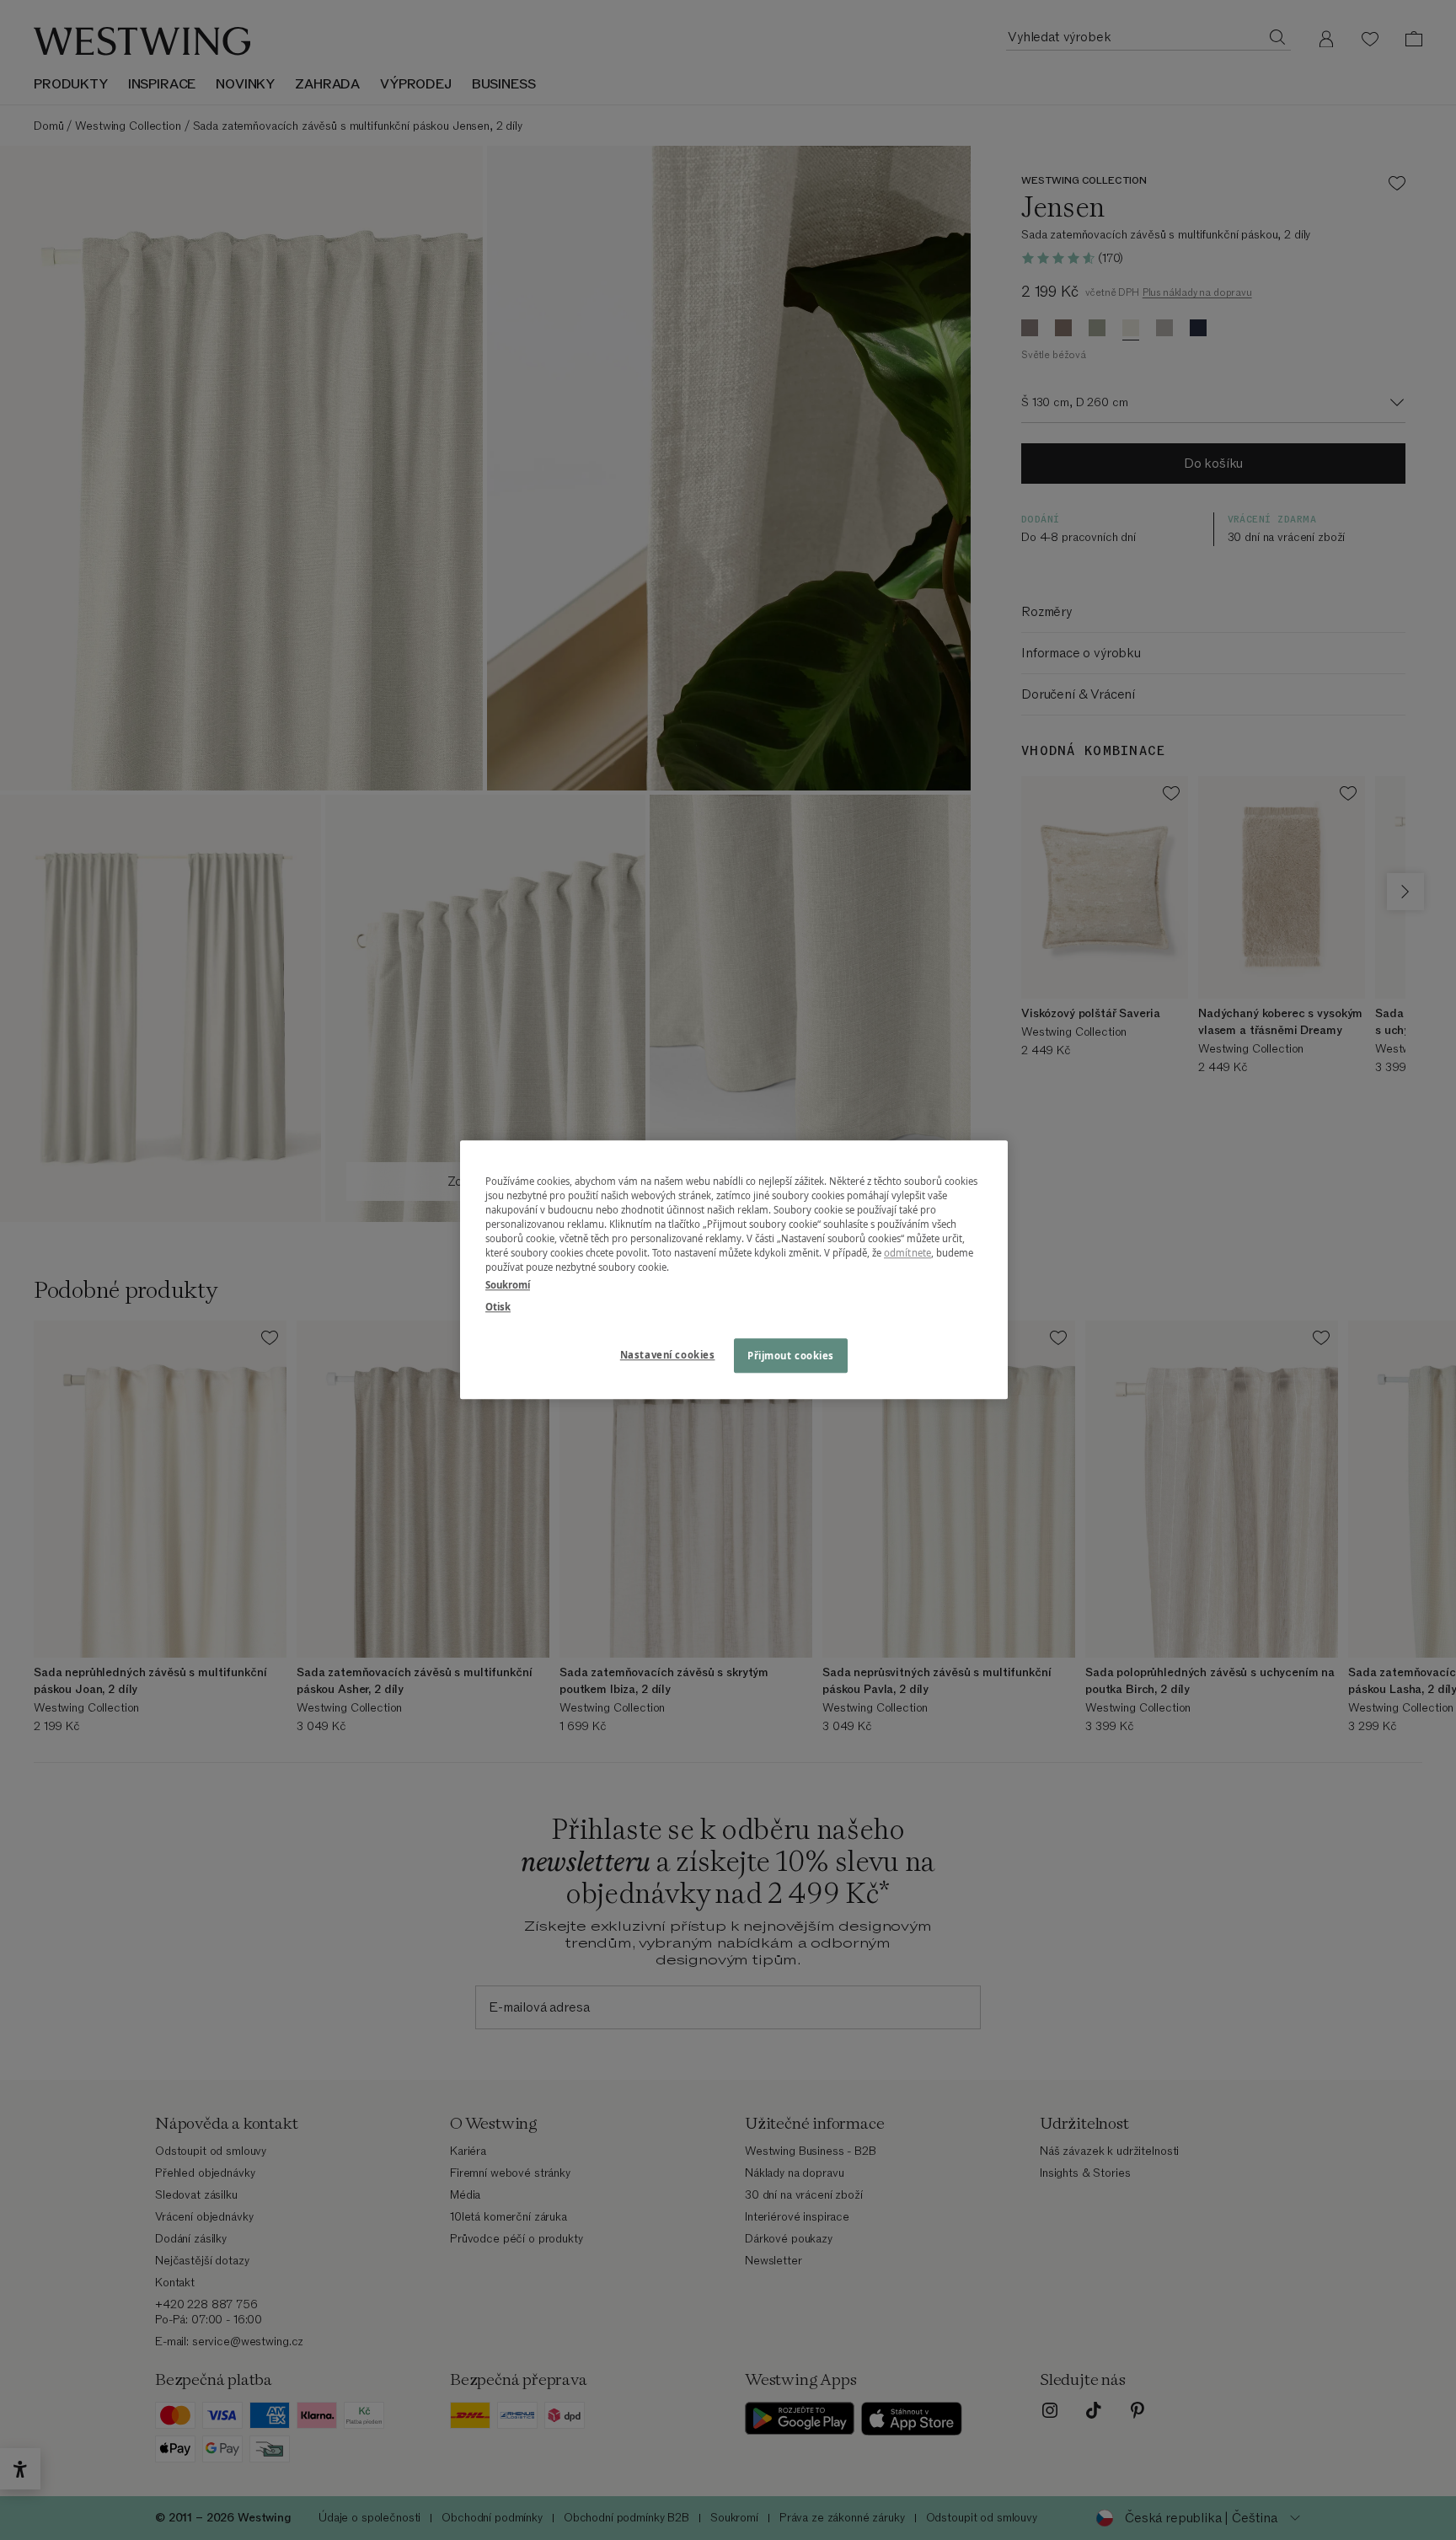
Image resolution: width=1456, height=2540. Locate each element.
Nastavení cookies (668, 1355)
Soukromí (508, 1286)
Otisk (498, 1307)
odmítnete (907, 1254)
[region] (734, 1270)
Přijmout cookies (791, 1356)
